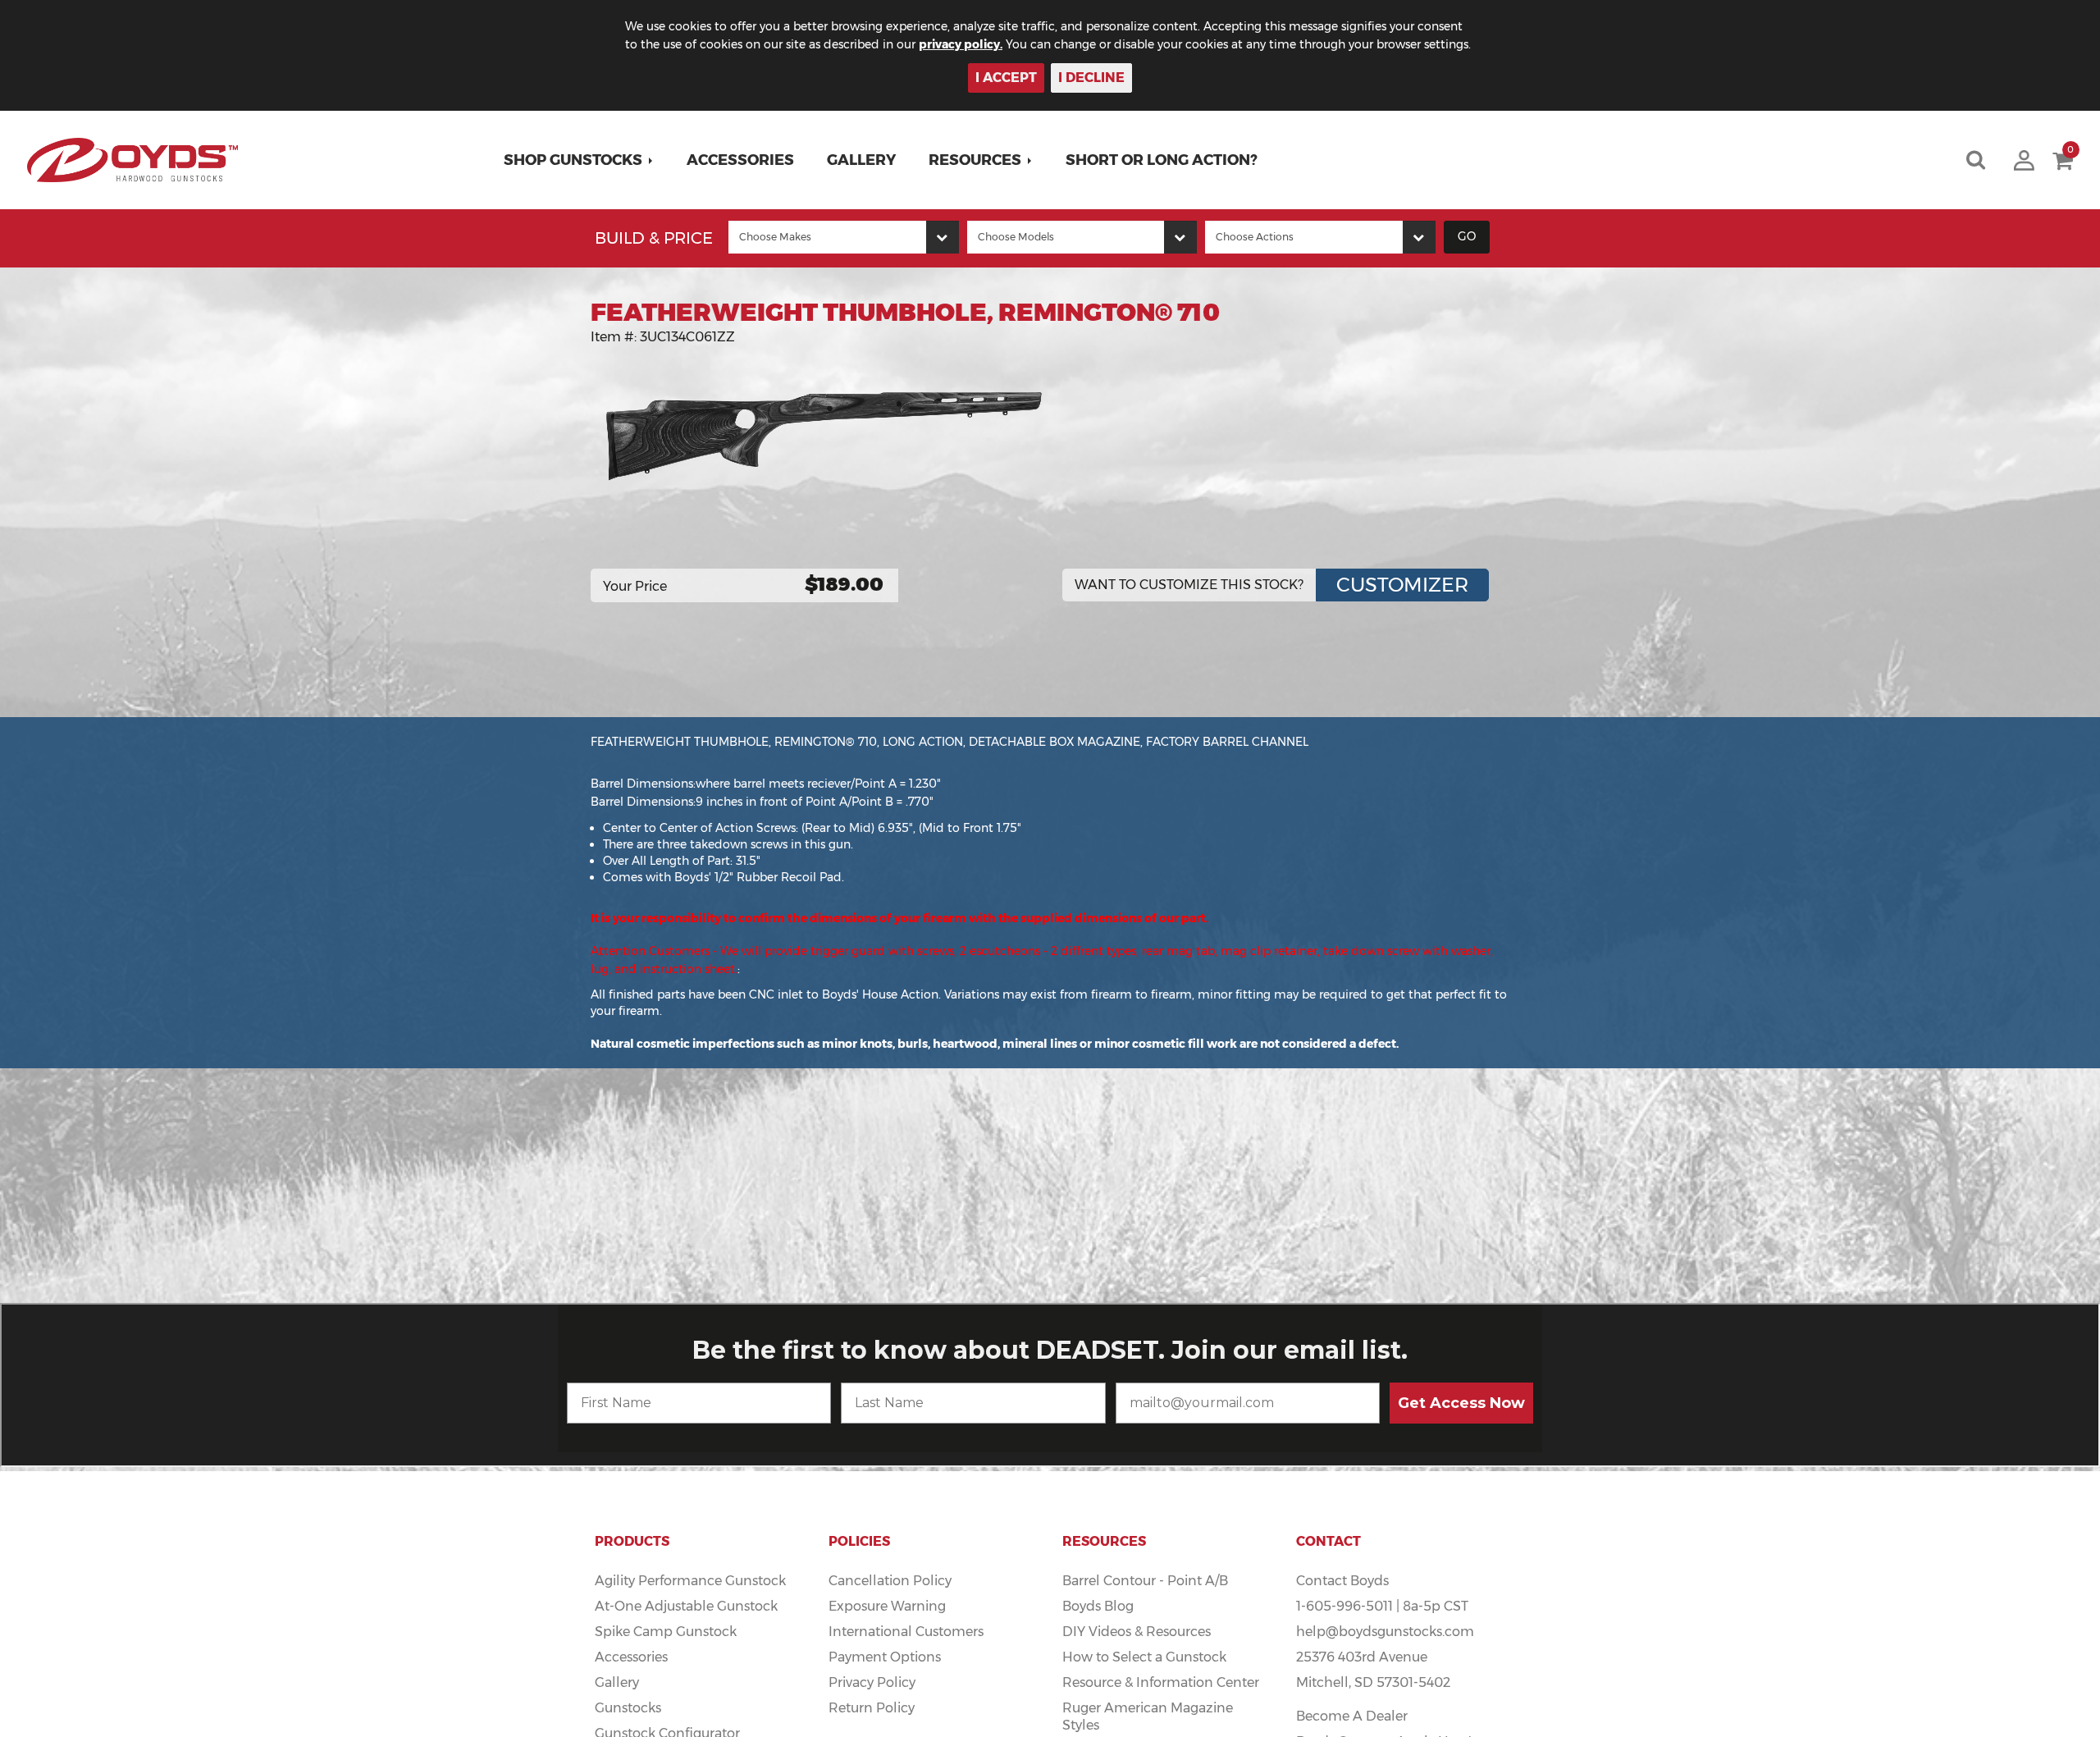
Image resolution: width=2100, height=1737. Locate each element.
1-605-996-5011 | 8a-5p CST (1382, 1606)
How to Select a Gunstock (1144, 1657)
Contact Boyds (1342, 1581)
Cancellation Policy (890, 1581)
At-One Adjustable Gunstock (686, 1606)
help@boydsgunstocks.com (1385, 1632)
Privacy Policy (872, 1682)
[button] (579, 160)
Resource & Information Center (1161, 1682)
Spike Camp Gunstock (666, 1632)
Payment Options (885, 1657)
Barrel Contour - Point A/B (1145, 1581)
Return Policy (872, 1708)
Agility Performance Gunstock (690, 1581)
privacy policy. (961, 44)
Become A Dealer (1352, 1716)
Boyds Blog (1098, 1606)
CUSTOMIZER (1402, 585)
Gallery (861, 160)
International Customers (906, 1632)
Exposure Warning (887, 1606)
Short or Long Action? (1162, 160)
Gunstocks (628, 1708)
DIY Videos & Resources (1137, 1632)
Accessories (740, 160)
